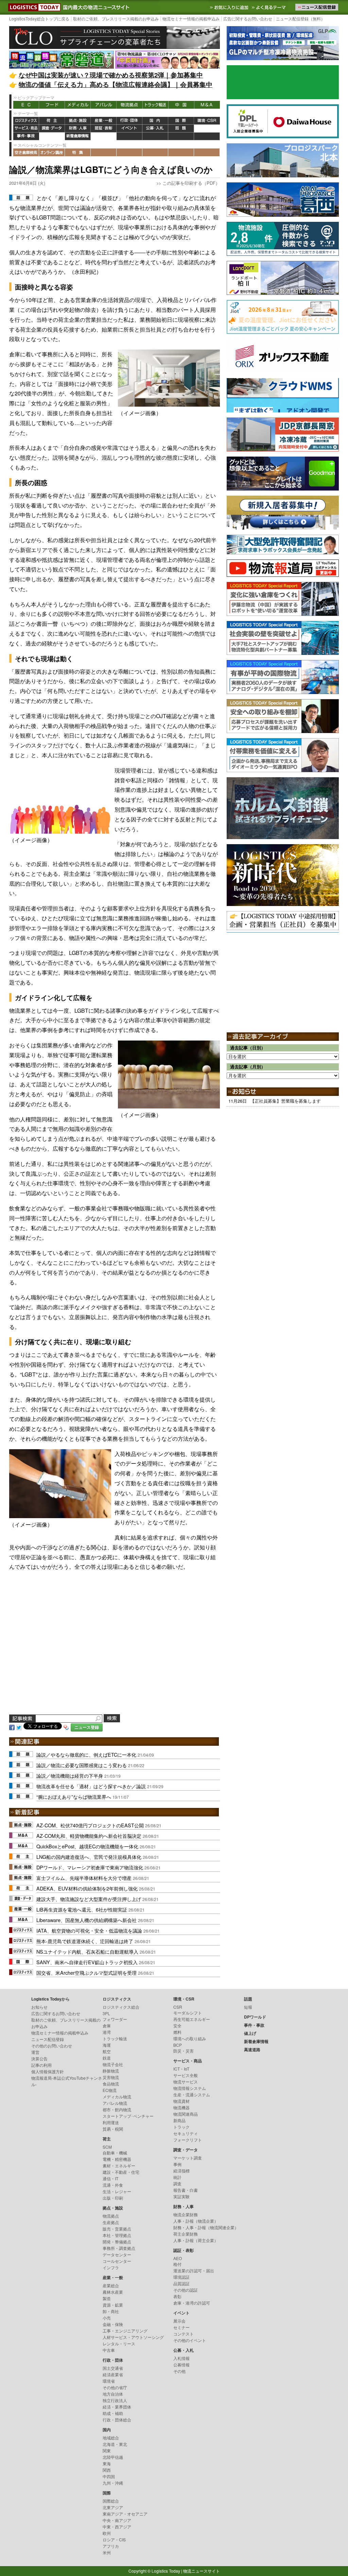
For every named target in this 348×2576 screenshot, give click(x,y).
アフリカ (111, 2546)
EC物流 (110, 2090)
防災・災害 (184, 2051)
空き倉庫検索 (26, 152)
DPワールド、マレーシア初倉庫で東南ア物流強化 (90, 1867)
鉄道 (107, 2058)
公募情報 (181, 2365)
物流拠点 (129, 105)
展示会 (179, 2321)
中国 (181, 105)
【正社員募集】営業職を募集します (285, 1101)
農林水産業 (113, 2292)
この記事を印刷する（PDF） (191, 183)
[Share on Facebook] (12, 1727)
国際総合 (111, 2501)
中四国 (109, 2476)
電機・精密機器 (117, 2159)
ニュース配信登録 (48, 2039)
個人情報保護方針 (48, 2071)
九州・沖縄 (113, 2483)
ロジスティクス (26, 121)
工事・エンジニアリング (125, 2331)
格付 (177, 2264)
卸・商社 (111, 2311)
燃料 (177, 2032)
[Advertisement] (115, 1651)
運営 (35, 2052)
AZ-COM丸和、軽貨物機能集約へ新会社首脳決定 (89, 1836)
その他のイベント (190, 2340)
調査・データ (52, 129)
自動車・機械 (115, 2153)
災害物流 (111, 2077)
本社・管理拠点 (117, 2235)
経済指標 (181, 2171)
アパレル (104, 105)
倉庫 (107, 2026)
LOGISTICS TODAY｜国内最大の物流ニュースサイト (33, 7)
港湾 (107, 2032)
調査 (177, 2183)
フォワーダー (115, 2019)
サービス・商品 (26, 129)
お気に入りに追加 (230, 7)
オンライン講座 (52, 152)
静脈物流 (111, 2071)
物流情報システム (190, 2088)
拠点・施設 (78, 121)
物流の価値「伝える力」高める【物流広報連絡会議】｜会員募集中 (116, 84)
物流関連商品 (186, 2114)
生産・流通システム (192, 2094)
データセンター (117, 2254)
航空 (107, 2051)
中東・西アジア (117, 2527)
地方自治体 (113, 2394)
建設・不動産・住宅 (121, 2172)
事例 (177, 2164)
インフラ (111, 2267)
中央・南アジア (117, 2520)
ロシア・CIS (114, 2539)
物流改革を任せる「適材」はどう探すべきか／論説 (91, 1786)
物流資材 (181, 2101)
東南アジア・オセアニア (125, 2514)
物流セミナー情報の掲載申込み (191, 19)
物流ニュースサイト (202, 2571)
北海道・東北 (115, 2444)
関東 (107, 2450)
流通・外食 (113, 2185)
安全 (177, 2026)
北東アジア (113, 2507)
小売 (107, 2318)
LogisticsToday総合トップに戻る (39, 19)
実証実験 (181, 2196)
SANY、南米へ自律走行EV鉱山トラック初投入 (87, 1962)
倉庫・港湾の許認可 (192, 2303)
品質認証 (181, 2283)
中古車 (109, 2350)
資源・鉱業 (113, 2305)
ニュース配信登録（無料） (300, 19)
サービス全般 (186, 2075)
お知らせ (39, 2007)
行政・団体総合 (117, 2420)
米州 (107, 2552)
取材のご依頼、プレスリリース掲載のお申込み (116, 19)
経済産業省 (113, 2374)
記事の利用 (41, 2065)
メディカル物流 (117, 2097)
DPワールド (207, 129)
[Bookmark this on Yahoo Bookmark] (66, 1727)
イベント (129, 129)
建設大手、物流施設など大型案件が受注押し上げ (89, 1899)
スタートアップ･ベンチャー (128, 2116)
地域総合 (111, 2438)
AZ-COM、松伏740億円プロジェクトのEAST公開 (90, 1825)
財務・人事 (78, 129)
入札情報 (181, 2358)
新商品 (179, 2120)
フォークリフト (188, 2140)
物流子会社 (113, 2064)
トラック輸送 (155, 105)
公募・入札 (155, 129)
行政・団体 (129, 121)
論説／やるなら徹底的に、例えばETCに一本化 (86, 1754)
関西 (107, 2470)
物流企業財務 (186, 2214)
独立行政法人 (115, 2400)
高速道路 (104, 136)
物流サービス (186, 2082)
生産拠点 (111, 2222)
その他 (179, 2371)
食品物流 (111, 2084)
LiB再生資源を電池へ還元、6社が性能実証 (82, 1909)
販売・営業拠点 (117, 2229)
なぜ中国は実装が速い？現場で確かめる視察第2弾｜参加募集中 (111, 75)
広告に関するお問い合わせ (248, 19)
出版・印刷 (113, 2198)
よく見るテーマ (269, 7)
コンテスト (184, 2334)
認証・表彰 (104, 129)
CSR (178, 2007)
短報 (248, 2007)
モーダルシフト (188, 2013)
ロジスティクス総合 (121, 2007)
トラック (181, 2127)
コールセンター (117, 2261)
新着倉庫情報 (78, 136)
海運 (107, 2045)
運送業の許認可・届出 (194, 2270)
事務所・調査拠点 (119, 2248)
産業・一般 (104, 121)
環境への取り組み (190, 2038)
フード (52, 105)
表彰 (177, 2296)
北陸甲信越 (113, 2457)
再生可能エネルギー (192, 2019)
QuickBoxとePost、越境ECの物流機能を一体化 (87, 1846)
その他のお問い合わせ (52, 2046)
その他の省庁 (115, 2387)
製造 (107, 2298)
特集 (78, 152)
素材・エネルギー (119, 2165)
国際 (181, 121)
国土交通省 (113, 2368)
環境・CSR (207, 121)
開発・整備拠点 (117, 2242)
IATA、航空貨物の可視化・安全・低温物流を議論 (89, 1930)
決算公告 (39, 2058)
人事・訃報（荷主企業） (196, 2240)
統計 (177, 2177)
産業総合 (111, 2285)
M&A (207, 105)
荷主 (52, 121)
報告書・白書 (186, 2190)
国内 (155, 121)
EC (26, 105)
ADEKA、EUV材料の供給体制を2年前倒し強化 (87, 1888)
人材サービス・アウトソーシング (133, 2337)
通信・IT (110, 2178)
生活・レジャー (117, 2191)
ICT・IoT (181, 2069)
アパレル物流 (115, 2103)
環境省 (109, 2381)
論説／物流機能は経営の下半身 (70, 1775)
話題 (181, 129)
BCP (178, 2045)
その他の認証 (186, 2290)
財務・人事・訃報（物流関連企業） (206, 2227)
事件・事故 (26, 136)
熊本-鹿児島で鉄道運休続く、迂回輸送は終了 (85, 1941)
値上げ (52, 136)
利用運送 (111, 2122)
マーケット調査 (188, 2158)
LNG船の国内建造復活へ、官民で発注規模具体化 (89, 1857)
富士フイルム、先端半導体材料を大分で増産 (84, 1878)
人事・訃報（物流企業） (196, 2221)
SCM (107, 2147)
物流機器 (181, 2107)
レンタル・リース (119, 2343)
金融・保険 (113, 2324)
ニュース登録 (87, 1727)
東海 (107, 2463)
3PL (106, 2013)
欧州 (107, 2533)
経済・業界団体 (117, 2407)
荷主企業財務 (186, 2234)
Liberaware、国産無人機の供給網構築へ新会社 (86, 1920)
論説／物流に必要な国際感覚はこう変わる (82, 1765)
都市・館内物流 (117, 2109)
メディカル (78, 105)
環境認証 (181, 2277)
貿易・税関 (113, 2129)
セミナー (181, 2327)
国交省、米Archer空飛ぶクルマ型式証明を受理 (86, 1973)
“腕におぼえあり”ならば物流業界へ (74, 1797)
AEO (178, 2258)
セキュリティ (186, 2133)
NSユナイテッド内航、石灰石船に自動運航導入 (87, 1951)
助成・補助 (113, 2413)
